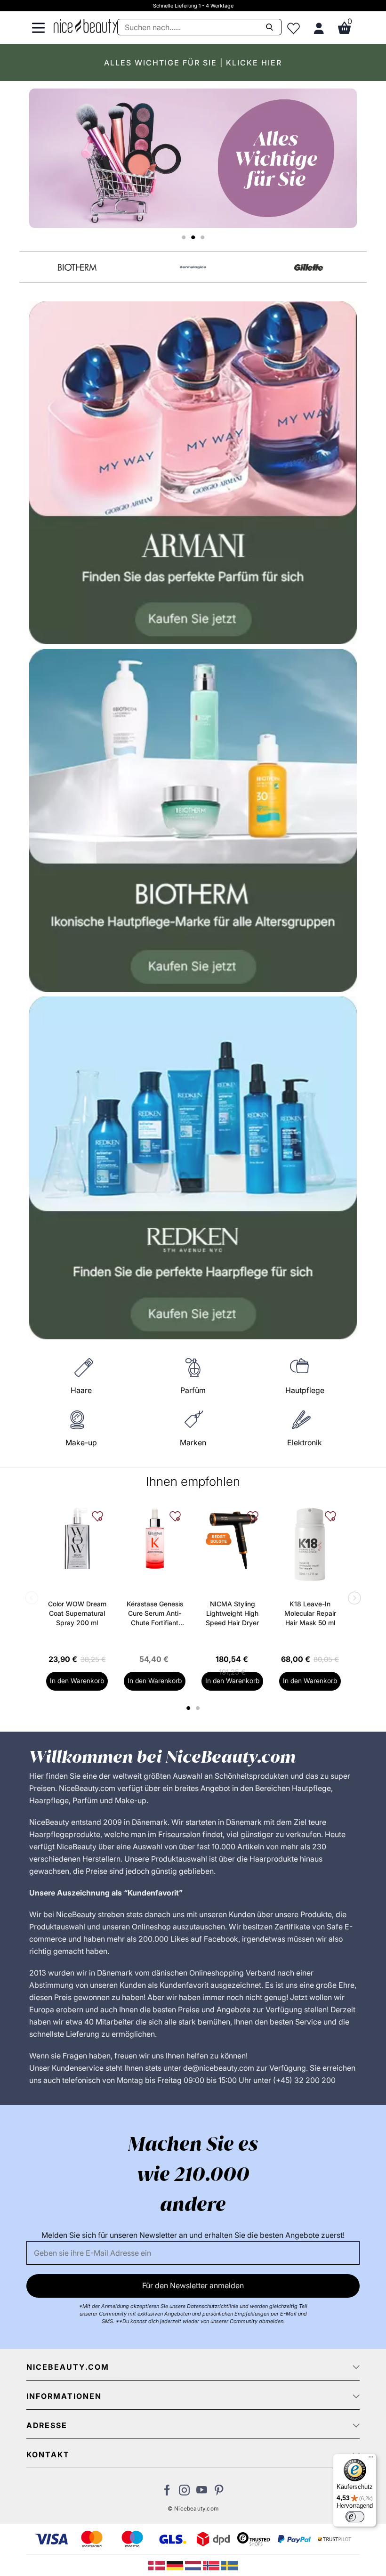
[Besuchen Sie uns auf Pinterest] (219, 2493)
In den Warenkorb (77, 1681)
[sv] (229, 2565)
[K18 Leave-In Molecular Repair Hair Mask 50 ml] (310, 1544)
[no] (212, 2565)
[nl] (194, 2565)
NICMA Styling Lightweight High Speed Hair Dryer (232, 1613)
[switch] (355, 2517)
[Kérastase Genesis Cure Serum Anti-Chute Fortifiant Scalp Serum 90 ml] (155, 1538)
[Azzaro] (193, 267)
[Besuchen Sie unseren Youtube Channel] (202, 2493)
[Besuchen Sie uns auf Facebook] (167, 2493)
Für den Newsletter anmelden (193, 2285)
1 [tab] (189, 1708)
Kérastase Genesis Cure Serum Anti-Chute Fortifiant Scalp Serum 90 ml (155, 1614)
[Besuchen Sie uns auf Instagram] (184, 2493)
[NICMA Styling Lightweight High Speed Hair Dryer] (232, 1538)
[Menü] (371, 2459)
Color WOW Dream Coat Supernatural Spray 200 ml (77, 1613)
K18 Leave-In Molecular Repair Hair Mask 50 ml (310, 1613)
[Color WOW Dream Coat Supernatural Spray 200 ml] (77, 1538)
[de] (176, 2565)
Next (353, 1599)
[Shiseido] (77, 267)
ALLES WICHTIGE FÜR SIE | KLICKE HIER (193, 63)
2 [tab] (199, 1708)
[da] (157, 2565)
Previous (33, 1599)
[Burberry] (309, 267)
